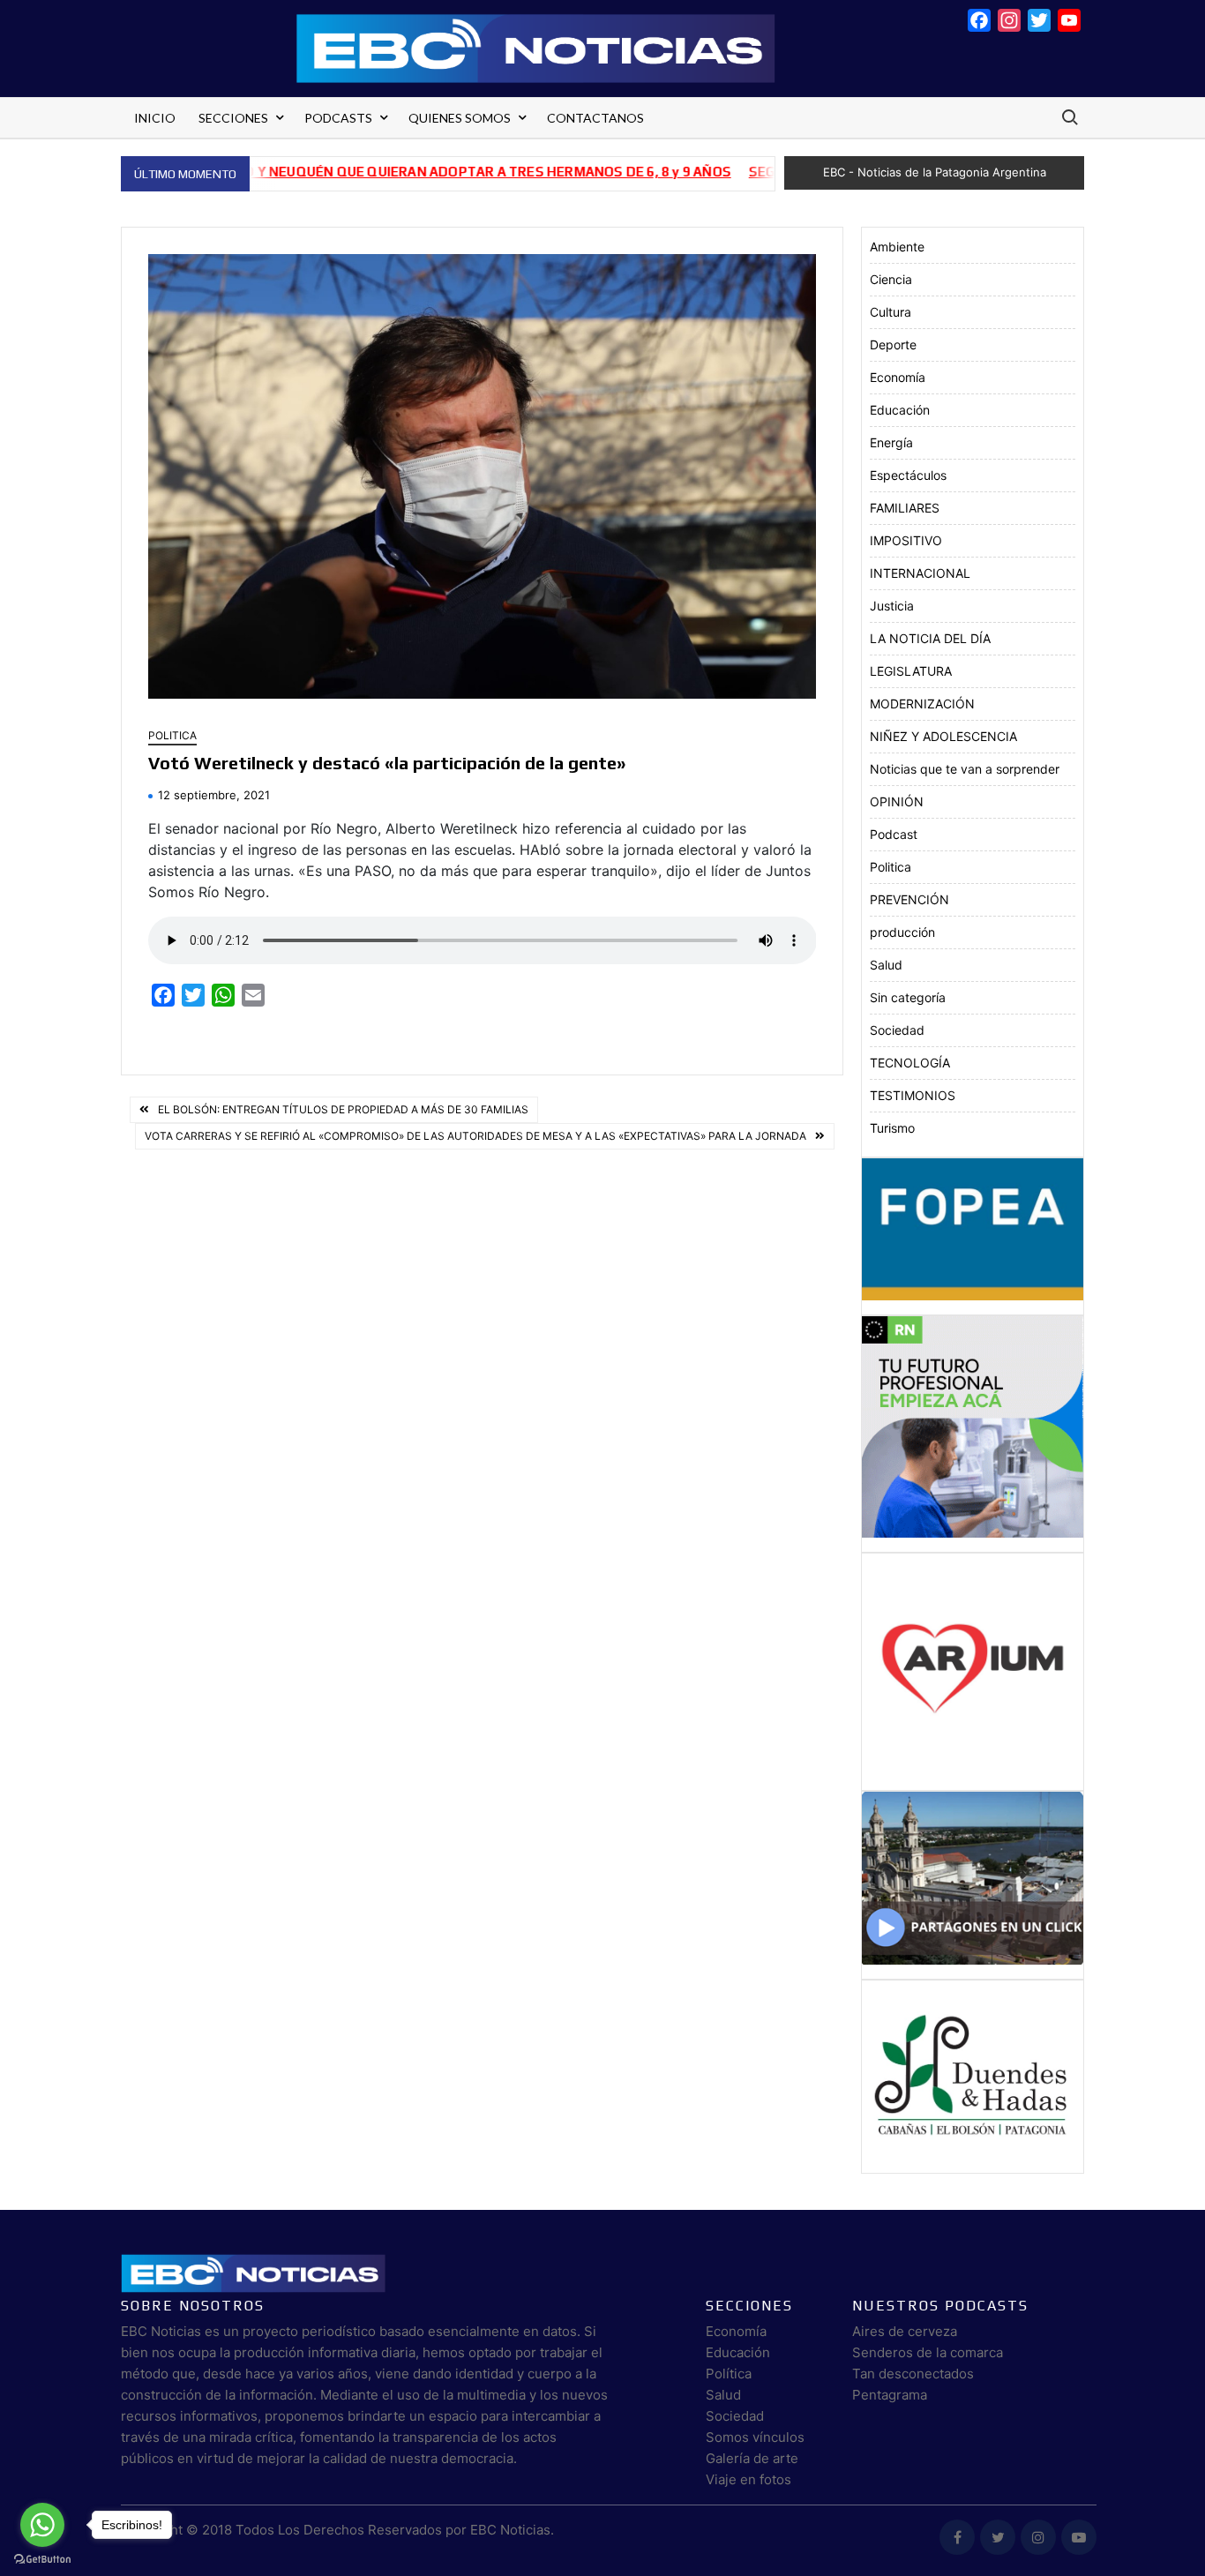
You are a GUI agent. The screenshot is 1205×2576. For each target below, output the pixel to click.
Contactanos (595, 118)
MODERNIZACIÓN (922, 704)
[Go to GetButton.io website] (42, 2558)
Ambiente (897, 247)
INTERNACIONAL (920, 573)
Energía (891, 442)
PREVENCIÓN (909, 899)
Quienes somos (460, 118)
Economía (898, 377)
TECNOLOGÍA (910, 1063)
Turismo (892, 1128)
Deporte (893, 344)
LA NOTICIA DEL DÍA (930, 638)
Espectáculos (908, 475)
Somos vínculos (755, 2437)
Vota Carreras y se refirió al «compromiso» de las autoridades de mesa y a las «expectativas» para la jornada (475, 1136)
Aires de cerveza (905, 2331)
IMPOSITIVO (906, 540)
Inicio (155, 118)
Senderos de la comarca (928, 2352)
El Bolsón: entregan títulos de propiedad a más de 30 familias (343, 1109)
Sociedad (897, 1030)
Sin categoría (908, 997)
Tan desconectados (913, 2374)
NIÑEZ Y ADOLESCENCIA (943, 736)
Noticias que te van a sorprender (965, 769)
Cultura (891, 312)
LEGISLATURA (911, 671)
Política (729, 2374)
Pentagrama (890, 2395)
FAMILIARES (905, 508)
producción (902, 932)
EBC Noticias (510, 2530)
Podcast (894, 834)
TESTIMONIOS (913, 1095)
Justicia (892, 606)
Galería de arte (752, 2458)
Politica (172, 735)
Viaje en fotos (748, 2479)
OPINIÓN (897, 801)
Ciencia (891, 279)
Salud (886, 965)
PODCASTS (338, 118)
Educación (900, 410)
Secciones (233, 118)
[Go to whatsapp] (42, 2525)
